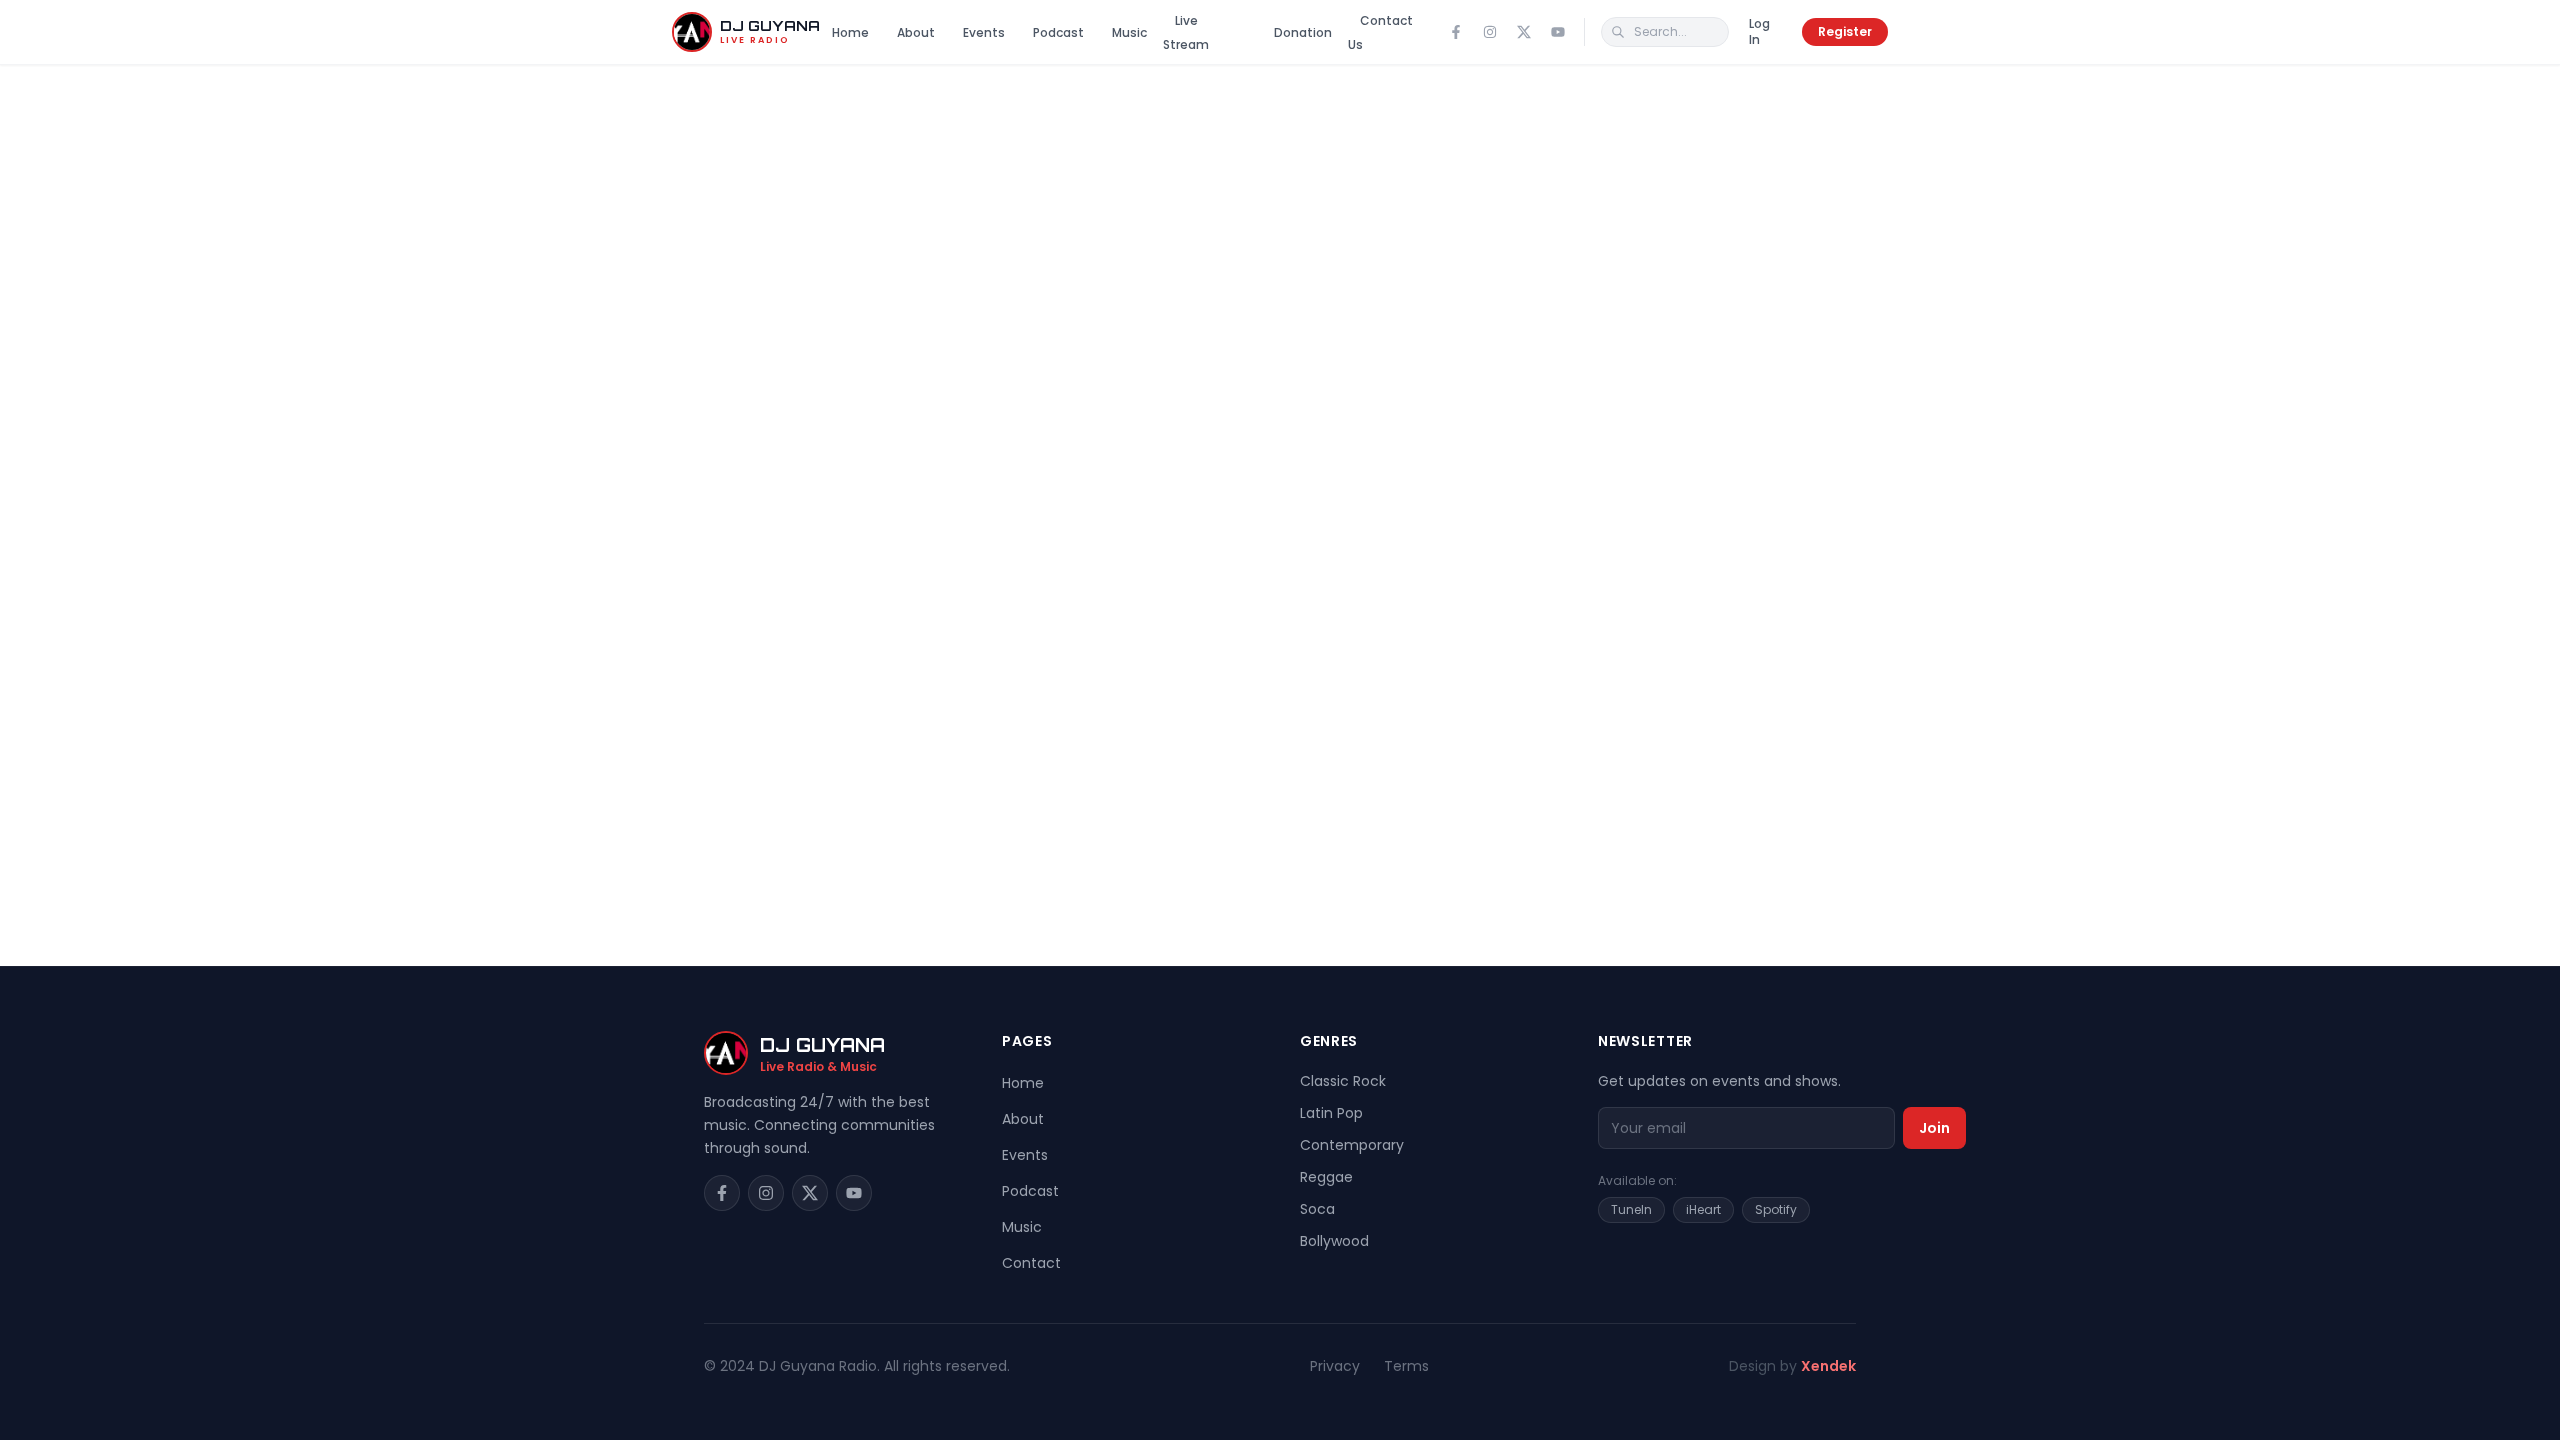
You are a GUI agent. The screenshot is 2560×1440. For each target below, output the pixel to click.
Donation (1303, 32)
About (916, 32)
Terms (1406, 1366)
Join (1934, 1128)
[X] (1524, 32)
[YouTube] (1558, 32)
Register (1845, 31)
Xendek (1828, 1366)
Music (1129, 32)
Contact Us (1380, 32)
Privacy (1335, 1366)
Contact (1031, 1263)
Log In (1759, 31)
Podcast (1058, 32)
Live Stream (1186, 32)
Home (850, 32)
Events (984, 32)
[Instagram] (1490, 32)
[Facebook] (1456, 32)
